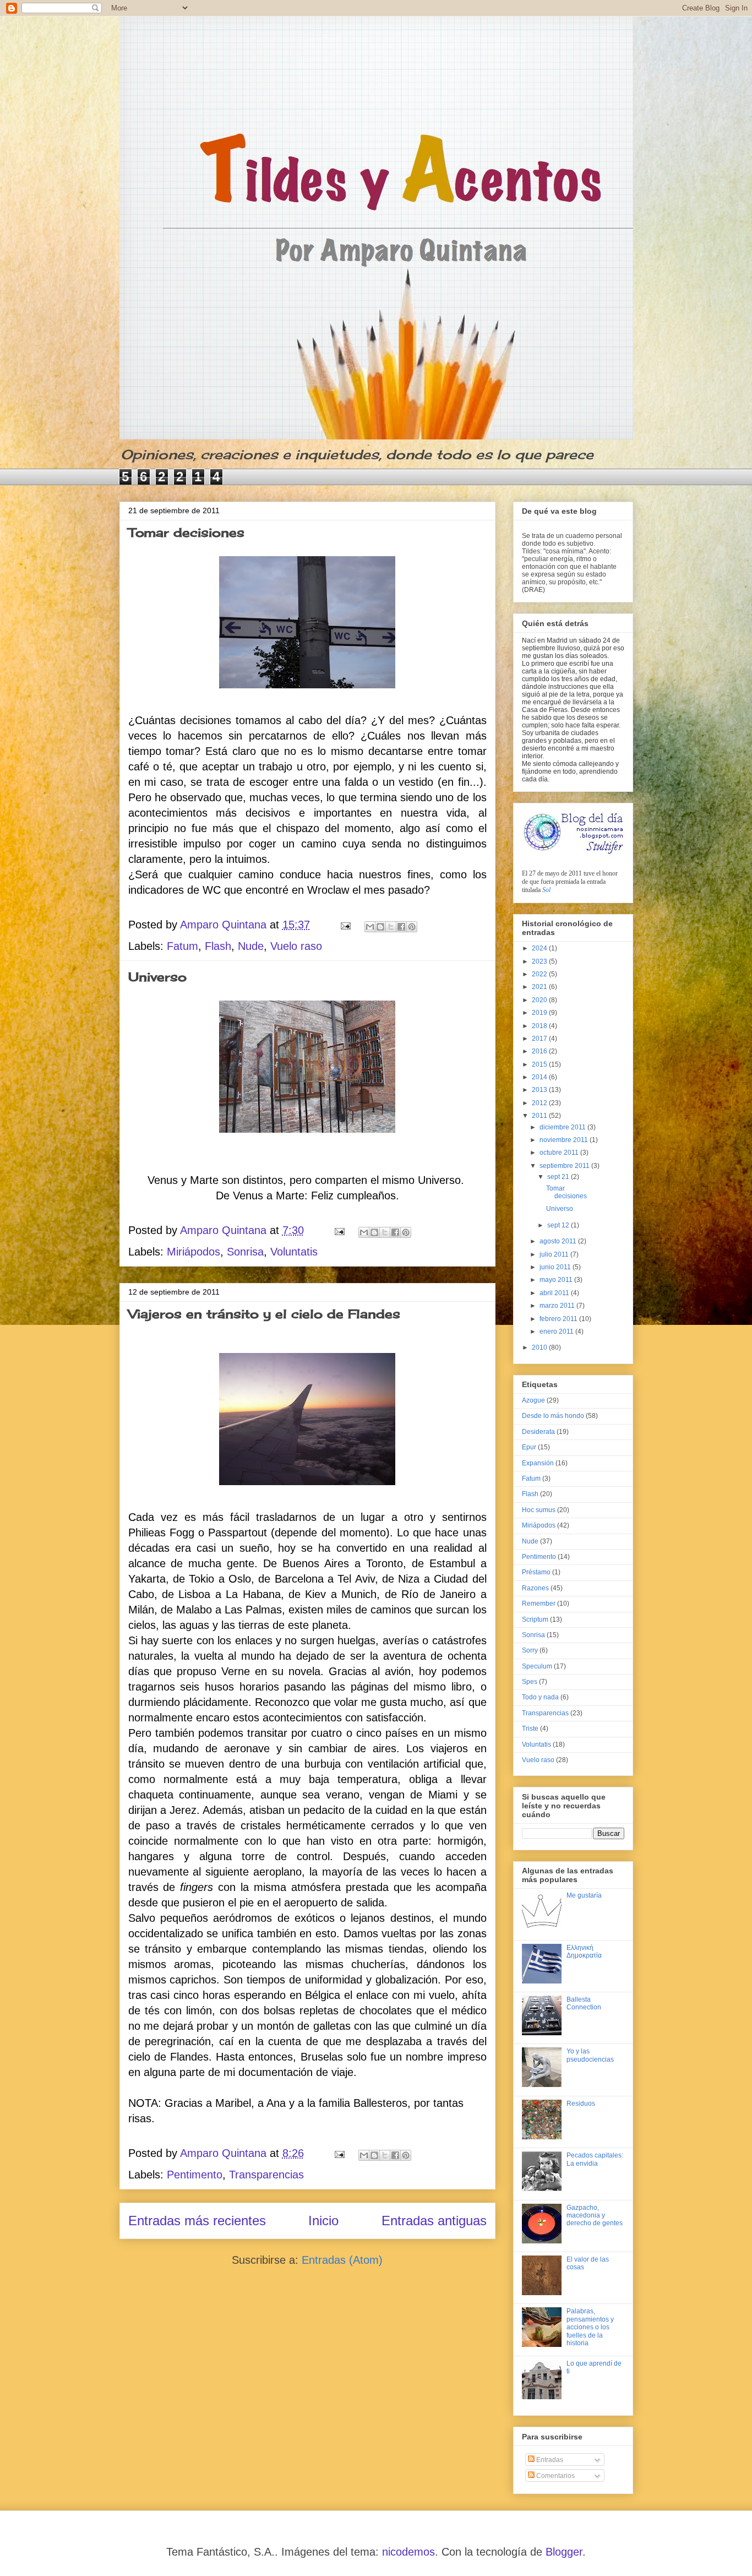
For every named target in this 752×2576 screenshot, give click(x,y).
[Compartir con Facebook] (401, 927)
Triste (530, 1729)
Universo (157, 977)
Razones (535, 1588)
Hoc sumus (539, 1510)
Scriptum (535, 1619)
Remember (539, 1604)
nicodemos (408, 2552)
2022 (540, 974)
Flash (218, 946)
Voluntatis (294, 1252)
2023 (540, 961)
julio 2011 (555, 1254)
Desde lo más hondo (553, 1416)
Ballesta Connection (584, 2003)
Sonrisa (245, 1252)
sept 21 (559, 1177)
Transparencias (266, 2175)
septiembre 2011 (565, 1166)
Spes (530, 1682)
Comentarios (555, 2476)
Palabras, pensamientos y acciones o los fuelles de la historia (590, 2327)
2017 (540, 1039)
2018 (540, 1026)
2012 (540, 1103)
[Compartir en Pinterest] (412, 927)
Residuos (581, 2104)
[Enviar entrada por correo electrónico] (345, 925)
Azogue (533, 1400)
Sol (546, 890)
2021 (540, 987)
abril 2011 (555, 1293)
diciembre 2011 (563, 1127)
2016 (540, 1051)
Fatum (182, 946)
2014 (540, 1077)
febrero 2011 (559, 1319)
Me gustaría (584, 1895)
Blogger (564, 2552)
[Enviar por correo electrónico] (370, 927)
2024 (540, 948)
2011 (540, 1116)
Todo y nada (540, 1697)
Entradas (549, 2460)
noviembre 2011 (565, 1140)
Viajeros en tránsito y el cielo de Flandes (264, 1314)
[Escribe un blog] (380, 927)
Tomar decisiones (186, 532)
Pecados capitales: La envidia (595, 2159)
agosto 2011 (559, 1241)
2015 (540, 1064)
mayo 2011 (557, 1280)
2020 (540, 1000)
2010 (540, 1347)
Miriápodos (194, 1252)
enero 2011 (557, 1332)
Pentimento (195, 2175)
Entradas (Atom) (342, 2260)
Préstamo (536, 1572)
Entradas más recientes (197, 2221)
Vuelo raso (296, 946)
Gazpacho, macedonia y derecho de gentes (595, 2216)
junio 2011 (556, 1267)
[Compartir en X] (391, 927)
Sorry (530, 1650)
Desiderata (538, 1432)
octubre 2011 (560, 1153)
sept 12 (559, 1225)
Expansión (538, 1463)
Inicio (323, 2221)
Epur (529, 1447)
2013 (540, 1090)
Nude (251, 946)
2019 (540, 1013)
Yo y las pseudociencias (590, 2055)
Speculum (537, 1666)
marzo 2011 (558, 1306)
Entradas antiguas (434, 2221)
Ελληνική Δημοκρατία (584, 1952)
